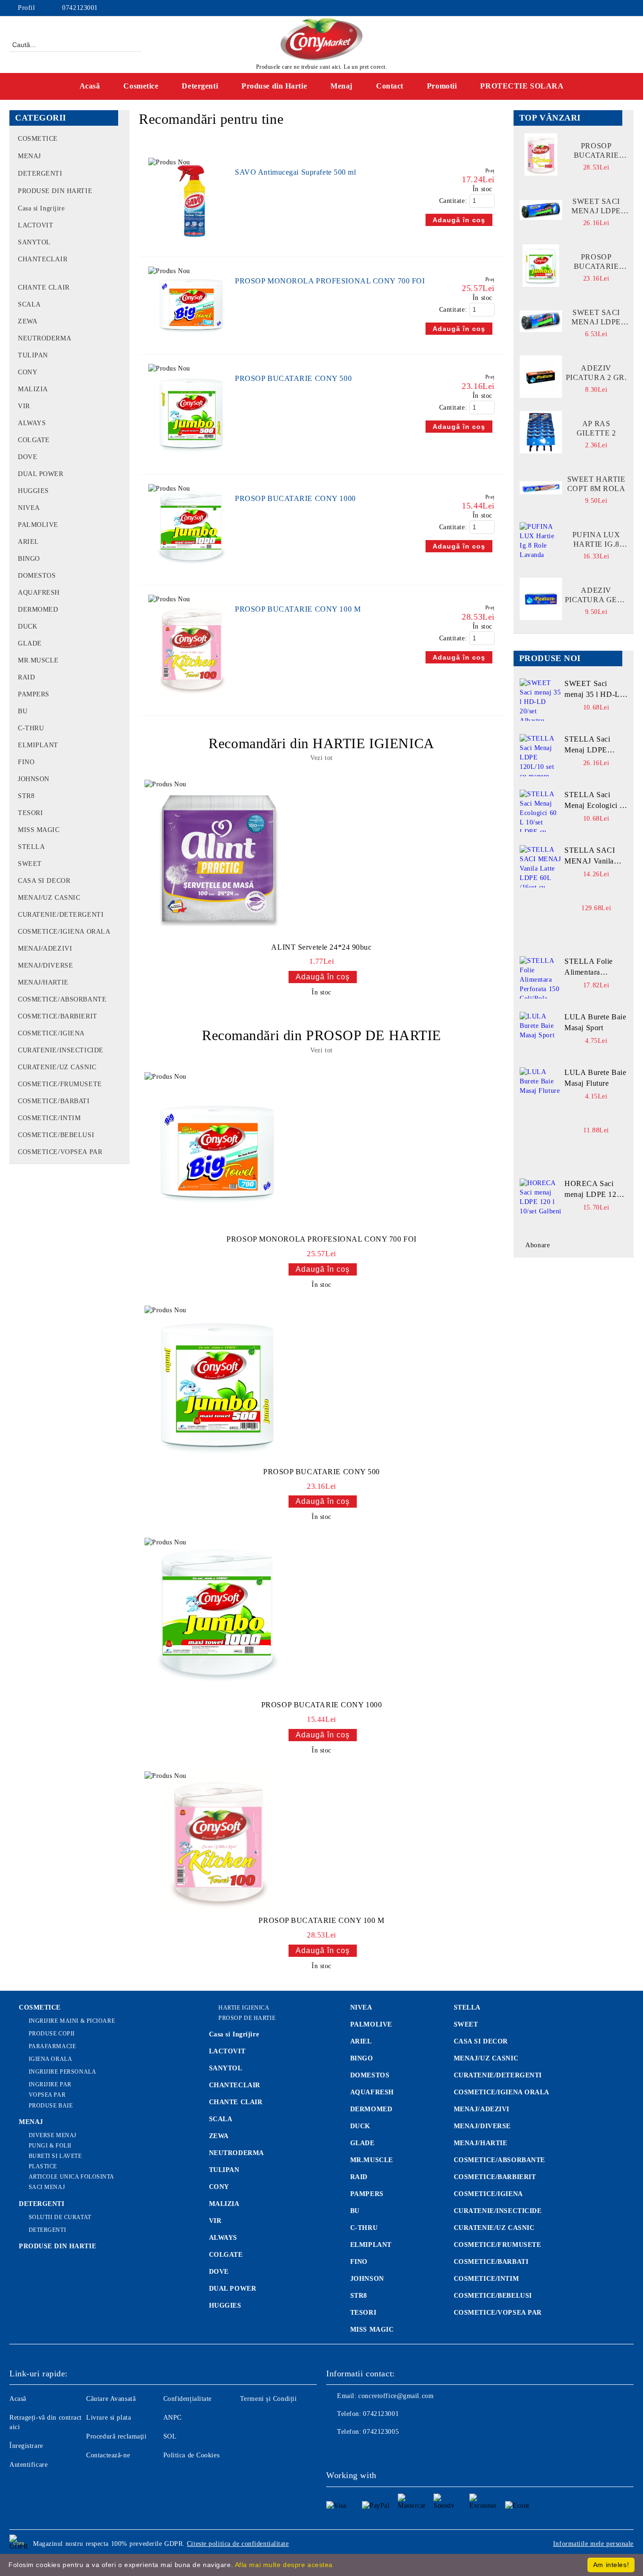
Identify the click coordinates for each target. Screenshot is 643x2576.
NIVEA (361, 2007)
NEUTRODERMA (237, 2153)
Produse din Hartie (274, 86)
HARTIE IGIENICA (244, 2008)
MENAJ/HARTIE (481, 2143)
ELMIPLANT (371, 2245)
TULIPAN (224, 2170)
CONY (219, 2187)
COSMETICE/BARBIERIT (495, 2177)
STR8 (359, 2296)
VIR (215, 2221)
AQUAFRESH (372, 2092)
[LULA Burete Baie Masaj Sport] (541, 1033)
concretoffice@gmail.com (396, 2396)
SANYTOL (226, 2068)
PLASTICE (43, 2166)
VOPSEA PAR (47, 2095)
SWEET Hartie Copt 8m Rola (596, 484)
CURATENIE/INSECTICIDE (498, 2211)
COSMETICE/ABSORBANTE (499, 2160)
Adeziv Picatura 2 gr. (596, 373)
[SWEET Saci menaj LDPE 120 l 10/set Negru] (541, 321)
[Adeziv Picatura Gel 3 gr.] (541, 599)
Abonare (538, 1245)
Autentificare (28, 2465)
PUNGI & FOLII (50, 2146)
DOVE (219, 2272)
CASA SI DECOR (481, 2041)
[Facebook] (628, 8)
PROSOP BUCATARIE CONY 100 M (298, 609)
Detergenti (200, 86)
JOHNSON (367, 2279)
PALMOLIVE (371, 2024)
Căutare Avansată (111, 2399)
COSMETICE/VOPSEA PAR (498, 2313)
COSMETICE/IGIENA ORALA (502, 2092)
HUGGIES (225, 2305)
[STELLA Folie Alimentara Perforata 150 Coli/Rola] (541, 977)
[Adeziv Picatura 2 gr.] (541, 377)
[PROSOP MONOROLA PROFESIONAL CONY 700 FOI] (192, 340)
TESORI (363, 2313)
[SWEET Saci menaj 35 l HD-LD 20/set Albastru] (541, 700)
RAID (359, 2177)
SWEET (466, 2024)
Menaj (342, 86)
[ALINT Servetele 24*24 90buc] (218, 859)
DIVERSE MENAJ (53, 2135)
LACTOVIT (227, 2051)
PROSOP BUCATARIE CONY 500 (293, 378)
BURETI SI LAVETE (55, 2156)
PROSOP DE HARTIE (247, 2018)
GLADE (362, 2143)
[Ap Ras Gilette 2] (541, 432)
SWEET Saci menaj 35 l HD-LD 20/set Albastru (595, 690)
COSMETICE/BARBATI (491, 2262)
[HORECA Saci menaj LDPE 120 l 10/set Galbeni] (541, 1200)
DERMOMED (371, 2109)
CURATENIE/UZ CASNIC (494, 2228)
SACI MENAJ (47, 2187)
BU (355, 2211)
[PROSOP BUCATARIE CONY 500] (192, 460)
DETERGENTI (42, 2204)
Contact (390, 86)
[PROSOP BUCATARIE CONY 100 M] (192, 701)
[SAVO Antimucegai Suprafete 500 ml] (192, 242)
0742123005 (381, 2432)
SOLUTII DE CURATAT (60, 2217)
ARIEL (361, 2041)
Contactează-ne (108, 2455)
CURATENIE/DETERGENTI (498, 2075)
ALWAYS (223, 2238)
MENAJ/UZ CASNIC (486, 2058)
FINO (359, 2262)
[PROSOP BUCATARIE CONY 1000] (192, 570)
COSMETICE (40, 2007)
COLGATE (226, 2255)
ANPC (173, 2418)
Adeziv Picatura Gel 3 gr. (596, 595)
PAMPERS (367, 2194)
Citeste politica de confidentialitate (238, 2544)
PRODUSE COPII (52, 2034)
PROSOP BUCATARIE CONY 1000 (295, 498)
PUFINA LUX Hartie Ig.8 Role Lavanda (596, 540)
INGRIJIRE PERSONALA (62, 2072)
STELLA (467, 2007)
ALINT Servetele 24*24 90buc (321, 947)
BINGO (362, 2058)
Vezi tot (321, 758)
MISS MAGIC (372, 2330)
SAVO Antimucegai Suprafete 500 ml (295, 172)
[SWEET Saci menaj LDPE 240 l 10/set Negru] (541, 210)
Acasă (90, 86)
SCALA (221, 2119)
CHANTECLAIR (235, 2085)
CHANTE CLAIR (236, 2102)
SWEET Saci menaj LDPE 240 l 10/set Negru (596, 206)
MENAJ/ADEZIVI (482, 2109)
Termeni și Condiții (269, 2399)
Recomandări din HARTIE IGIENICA (321, 743)
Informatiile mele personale (593, 2544)
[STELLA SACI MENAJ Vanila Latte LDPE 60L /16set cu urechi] (541, 866)
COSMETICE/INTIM (486, 2279)
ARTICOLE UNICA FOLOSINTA (72, 2177)
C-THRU (364, 2228)
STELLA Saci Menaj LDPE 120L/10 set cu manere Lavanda (591, 745)
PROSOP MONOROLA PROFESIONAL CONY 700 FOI (330, 281)
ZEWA (219, 2136)
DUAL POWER (233, 2289)
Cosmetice (141, 86)
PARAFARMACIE (52, 2046)
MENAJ (31, 2122)
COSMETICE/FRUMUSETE (498, 2245)
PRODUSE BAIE (51, 2106)
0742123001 (80, 8)
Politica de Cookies (192, 2455)
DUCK (360, 2126)
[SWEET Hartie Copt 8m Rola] (541, 488)
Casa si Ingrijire (234, 2034)
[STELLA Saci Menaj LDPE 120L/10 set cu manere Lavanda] (541, 755)
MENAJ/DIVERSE (482, 2126)
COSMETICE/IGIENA (488, 2194)
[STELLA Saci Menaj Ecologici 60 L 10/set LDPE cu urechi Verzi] (541, 811)
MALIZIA (224, 2204)
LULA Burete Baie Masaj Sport (595, 1022)
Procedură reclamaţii (116, 2436)
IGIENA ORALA (50, 2059)
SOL (170, 2436)
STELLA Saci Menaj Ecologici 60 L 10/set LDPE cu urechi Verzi (596, 801)
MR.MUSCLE (372, 2160)
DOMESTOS (370, 2075)
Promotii (442, 86)
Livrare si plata (109, 2418)
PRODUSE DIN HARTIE (57, 2246)
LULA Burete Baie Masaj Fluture (595, 1078)
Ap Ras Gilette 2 (596, 428)
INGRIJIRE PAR (50, 2084)
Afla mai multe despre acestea (284, 2565)
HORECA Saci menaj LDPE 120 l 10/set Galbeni (595, 1190)
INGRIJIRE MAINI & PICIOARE (72, 2021)
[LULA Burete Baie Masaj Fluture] (541, 1089)
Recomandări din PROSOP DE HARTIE (321, 1035)
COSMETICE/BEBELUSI (493, 2296)
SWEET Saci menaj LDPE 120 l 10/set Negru (596, 318)
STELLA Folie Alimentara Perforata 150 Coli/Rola (589, 968)
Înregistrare (26, 2446)
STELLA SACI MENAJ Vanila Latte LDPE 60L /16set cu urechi (591, 856)
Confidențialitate (188, 2399)
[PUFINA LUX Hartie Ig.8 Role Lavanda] (541, 543)
